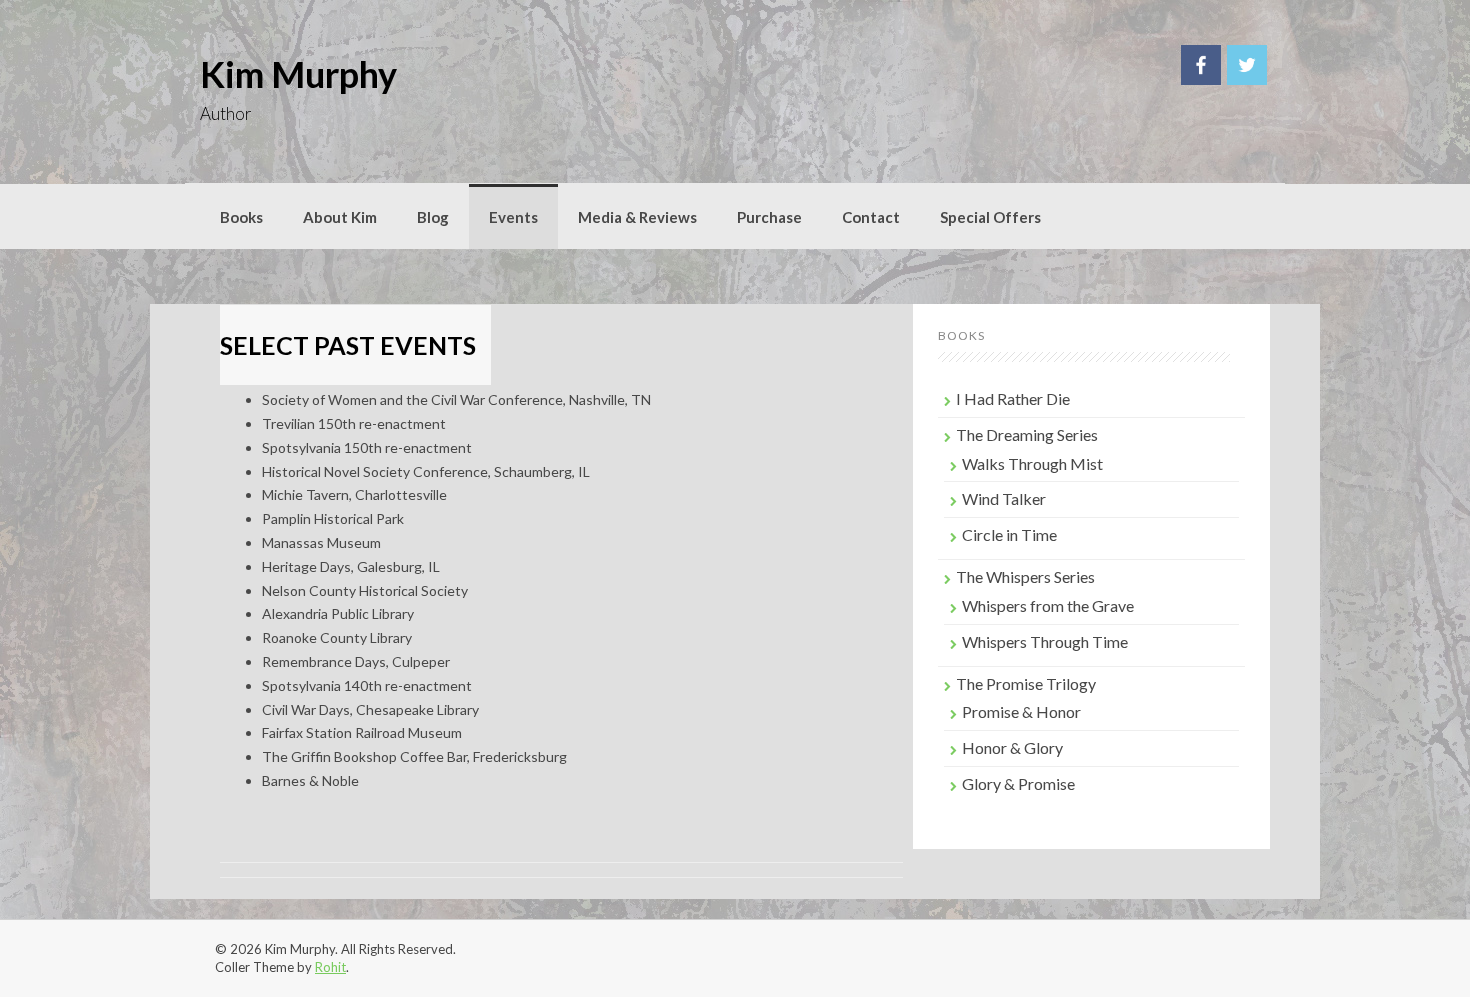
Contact (871, 217)
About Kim (340, 217)
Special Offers (990, 217)
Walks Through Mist (1032, 463)
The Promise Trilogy (1026, 683)
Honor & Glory (1012, 747)
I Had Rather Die (1013, 398)
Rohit (330, 967)
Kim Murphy (298, 74)
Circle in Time (1009, 534)
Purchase (769, 217)
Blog (433, 217)
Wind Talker (1004, 498)
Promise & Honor (1021, 711)
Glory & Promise (1018, 783)
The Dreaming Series (1027, 434)
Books (241, 217)
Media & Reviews (637, 217)
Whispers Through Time (1045, 641)
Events (513, 217)
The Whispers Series (1025, 576)
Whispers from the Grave (1048, 605)
